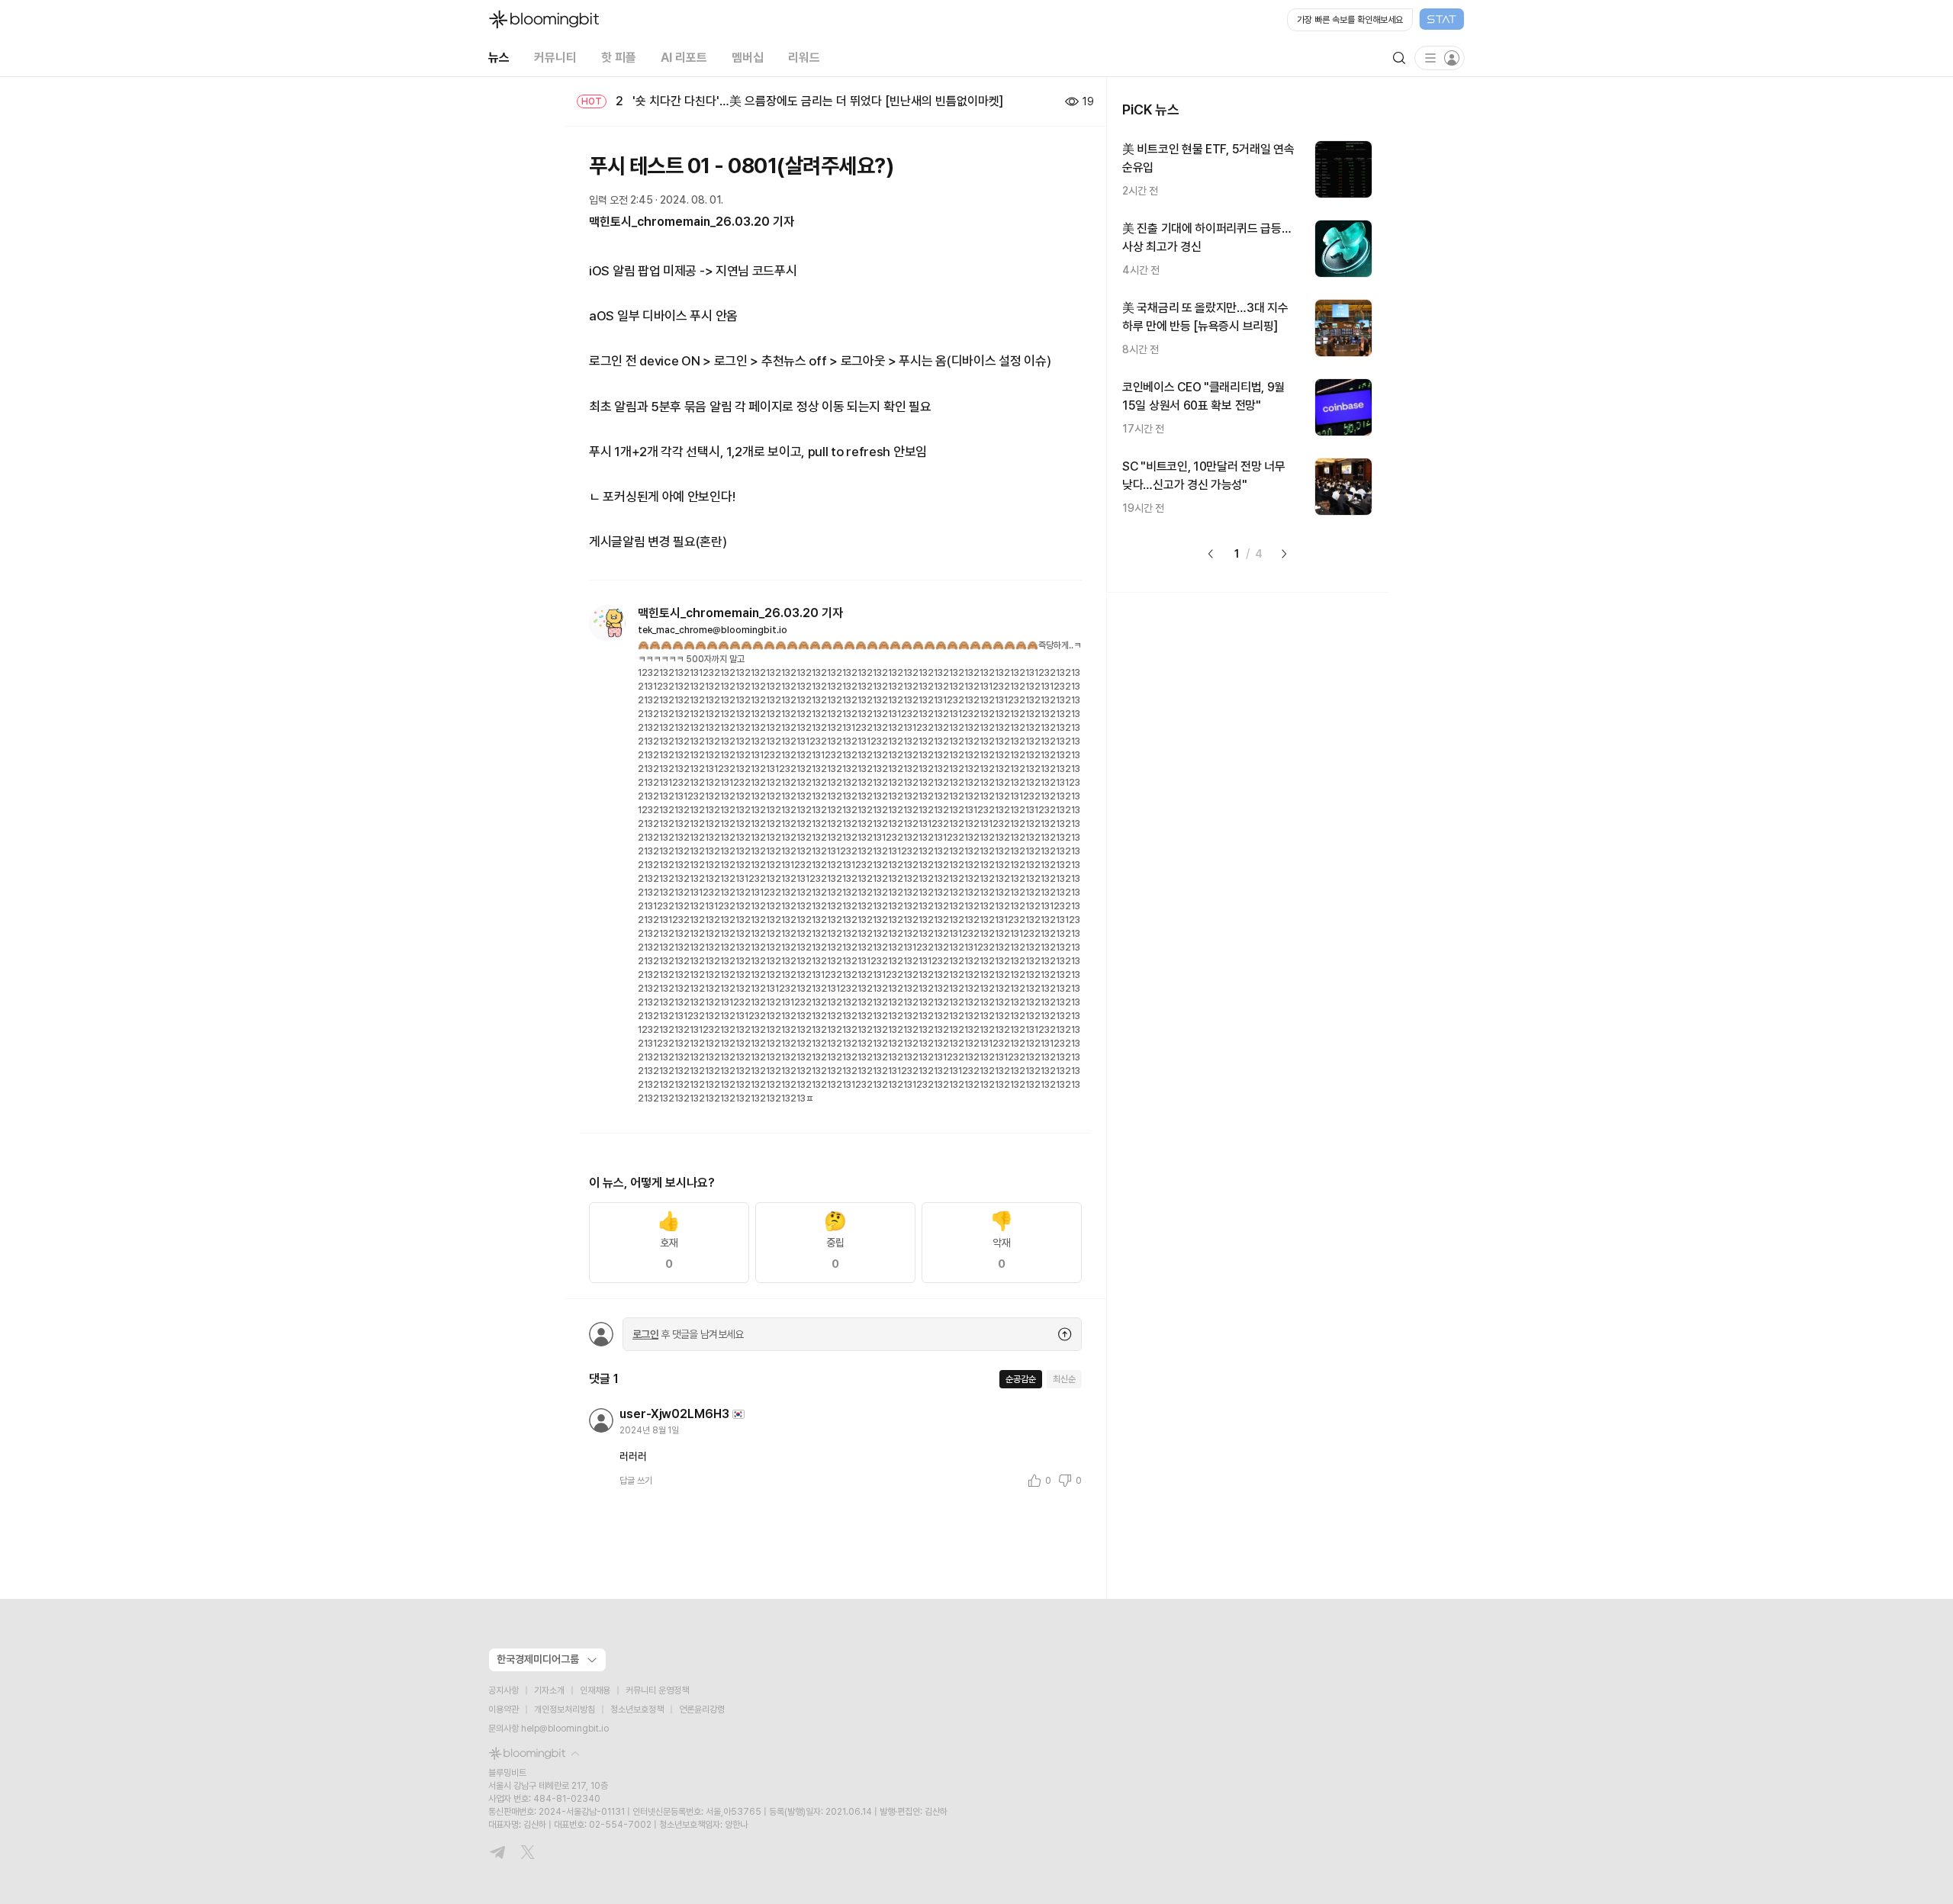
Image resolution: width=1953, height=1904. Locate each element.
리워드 (804, 58)
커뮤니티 (555, 58)
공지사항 (504, 1690)
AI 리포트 (684, 58)
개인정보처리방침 (565, 1709)
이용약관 (504, 1709)
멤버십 (748, 58)
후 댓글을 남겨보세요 (688, 1334)
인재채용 (595, 1690)
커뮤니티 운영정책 (657, 1690)
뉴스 (499, 58)
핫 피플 (619, 58)
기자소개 (549, 1690)
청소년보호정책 (637, 1709)
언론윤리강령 (702, 1709)
